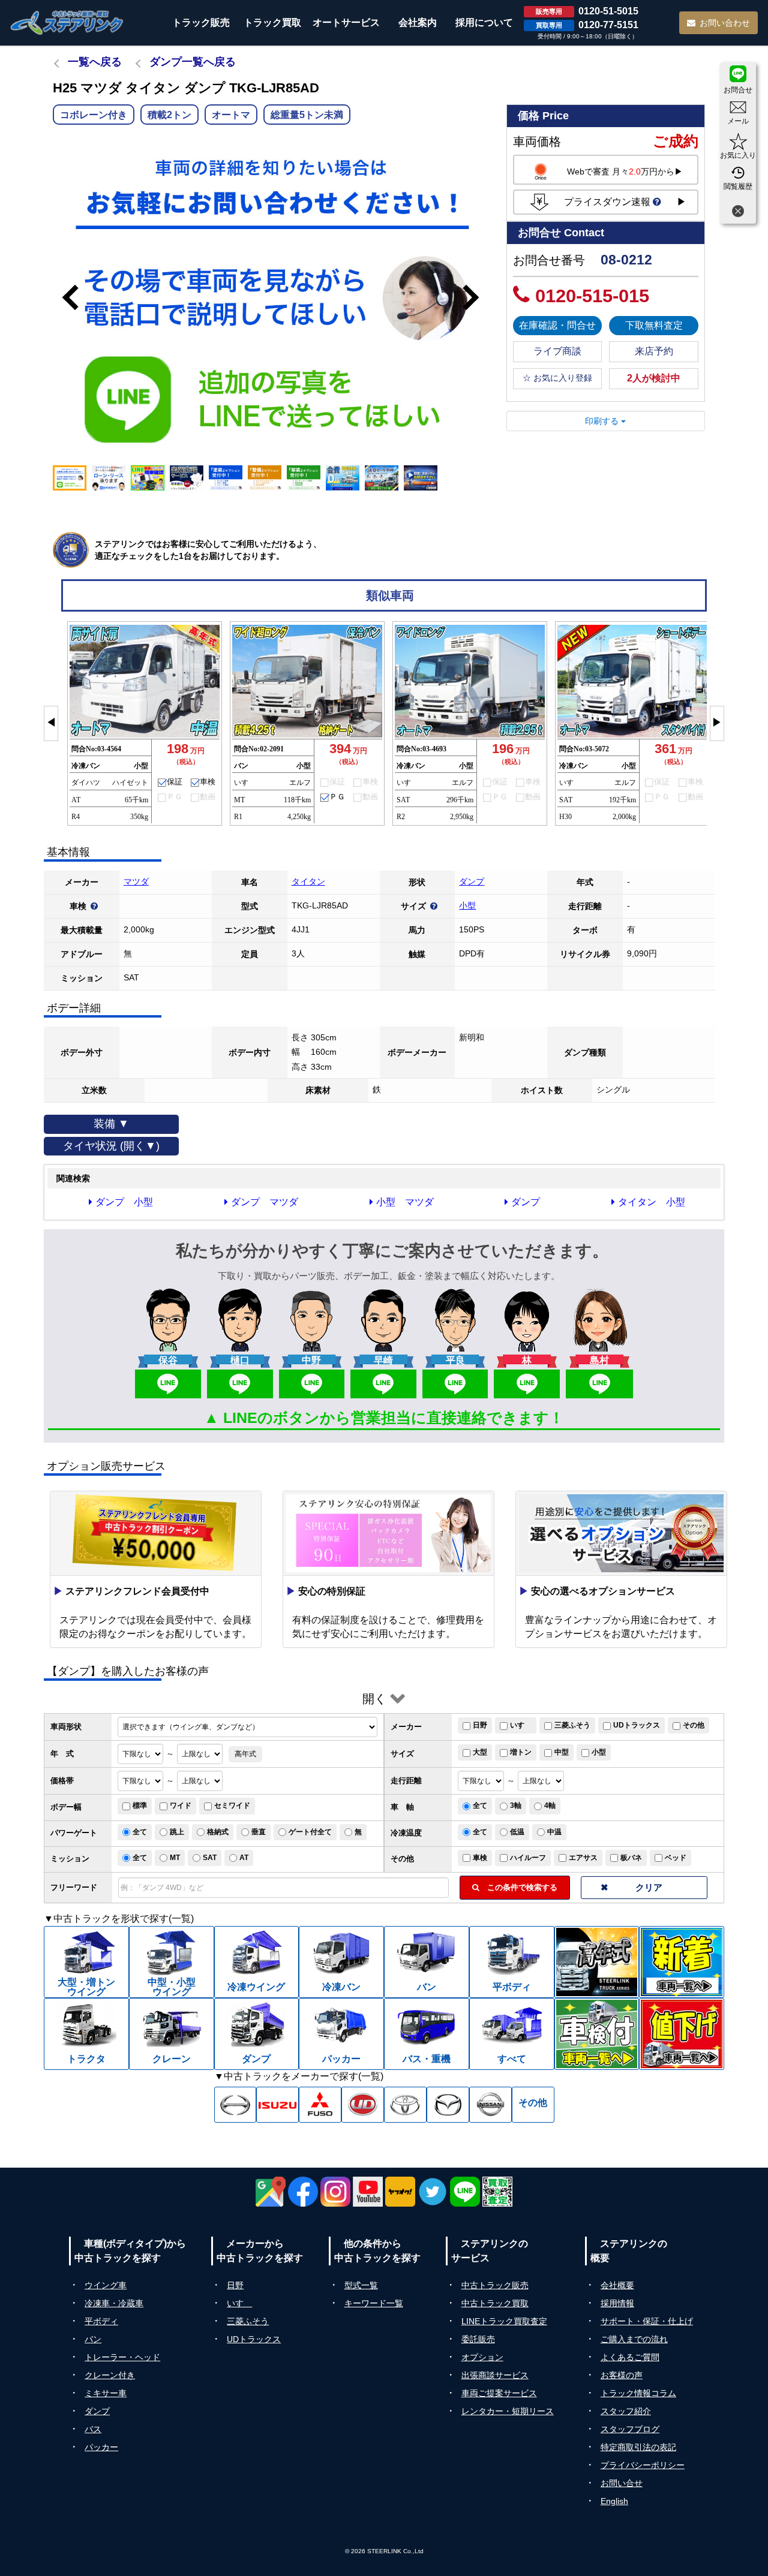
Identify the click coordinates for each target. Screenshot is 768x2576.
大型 (480, 1752)
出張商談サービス (495, 2375)
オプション (482, 2357)
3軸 (516, 1805)
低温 (517, 1832)
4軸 (550, 1805)
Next (476, 297)
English (614, 2501)
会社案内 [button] (418, 22)
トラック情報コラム (638, 2393)
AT (244, 1858)
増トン (521, 1752)
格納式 (218, 1832)
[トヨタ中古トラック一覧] (405, 2105)
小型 (467, 905)
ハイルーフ (528, 1858)
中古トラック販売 (495, 2285)
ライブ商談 (557, 351)
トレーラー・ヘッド (122, 2357)
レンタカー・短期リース (508, 2411)
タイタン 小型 (652, 1202)
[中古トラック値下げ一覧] (682, 2034)
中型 (562, 1752)
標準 (140, 1805)
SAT (210, 1858)
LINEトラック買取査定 (504, 2321)
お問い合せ (622, 2483)
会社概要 (617, 2285)
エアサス (583, 1858)
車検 (480, 1858)
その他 (694, 1725)
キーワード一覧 (374, 2303)
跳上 (177, 1832)
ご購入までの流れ (634, 2339)
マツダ (136, 881)
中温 (554, 1832)
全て (480, 1805)
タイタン (308, 881)
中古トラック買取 (495, 2303)
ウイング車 (106, 2285)
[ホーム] (67, 22)
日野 (480, 1725)
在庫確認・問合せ (557, 325)
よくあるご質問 (630, 2357)
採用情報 (617, 2303)
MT (175, 1858)
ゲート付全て (310, 1832)
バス (93, 2429)
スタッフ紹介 (626, 2411)
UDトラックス (637, 1725)
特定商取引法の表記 (638, 2447)
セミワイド (232, 1805)
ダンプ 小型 (124, 1202)
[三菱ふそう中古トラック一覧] (320, 2105)
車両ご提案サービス (499, 2393)
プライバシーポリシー (643, 2465)
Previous (65, 297)
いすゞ (521, 1725)
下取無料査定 (654, 325)
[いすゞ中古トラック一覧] (277, 2105)
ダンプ (472, 881)
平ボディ (101, 2321)
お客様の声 (622, 2375)
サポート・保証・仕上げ (647, 2321)
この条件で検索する (518, 1887)
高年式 (245, 1754)
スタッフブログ (630, 2429)
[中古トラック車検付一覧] (597, 2034)
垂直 (259, 1832)
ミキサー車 (106, 2393)
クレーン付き (110, 2375)
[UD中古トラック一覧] (363, 2105)
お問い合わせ (725, 23)
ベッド (676, 1858)
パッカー (101, 2447)
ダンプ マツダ (265, 1202)
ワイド (181, 1805)
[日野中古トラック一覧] (235, 2105)
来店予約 (654, 351)
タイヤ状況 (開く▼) (111, 1146)
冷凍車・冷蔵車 (114, 2303)
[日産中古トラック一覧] (490, 2105)
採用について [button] (484, 22)
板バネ (631, 1858)
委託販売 (478, 2339)
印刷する (603, 421)
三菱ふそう (572, 1725)
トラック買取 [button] (272, 22)
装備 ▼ (111, 1124)
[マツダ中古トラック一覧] (448, 2105)
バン (93, 2339)
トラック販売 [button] (201, 22)
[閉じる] (738, 213)
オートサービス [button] (346, 22)
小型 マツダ (405, 1202)
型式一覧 (361, 2285)
